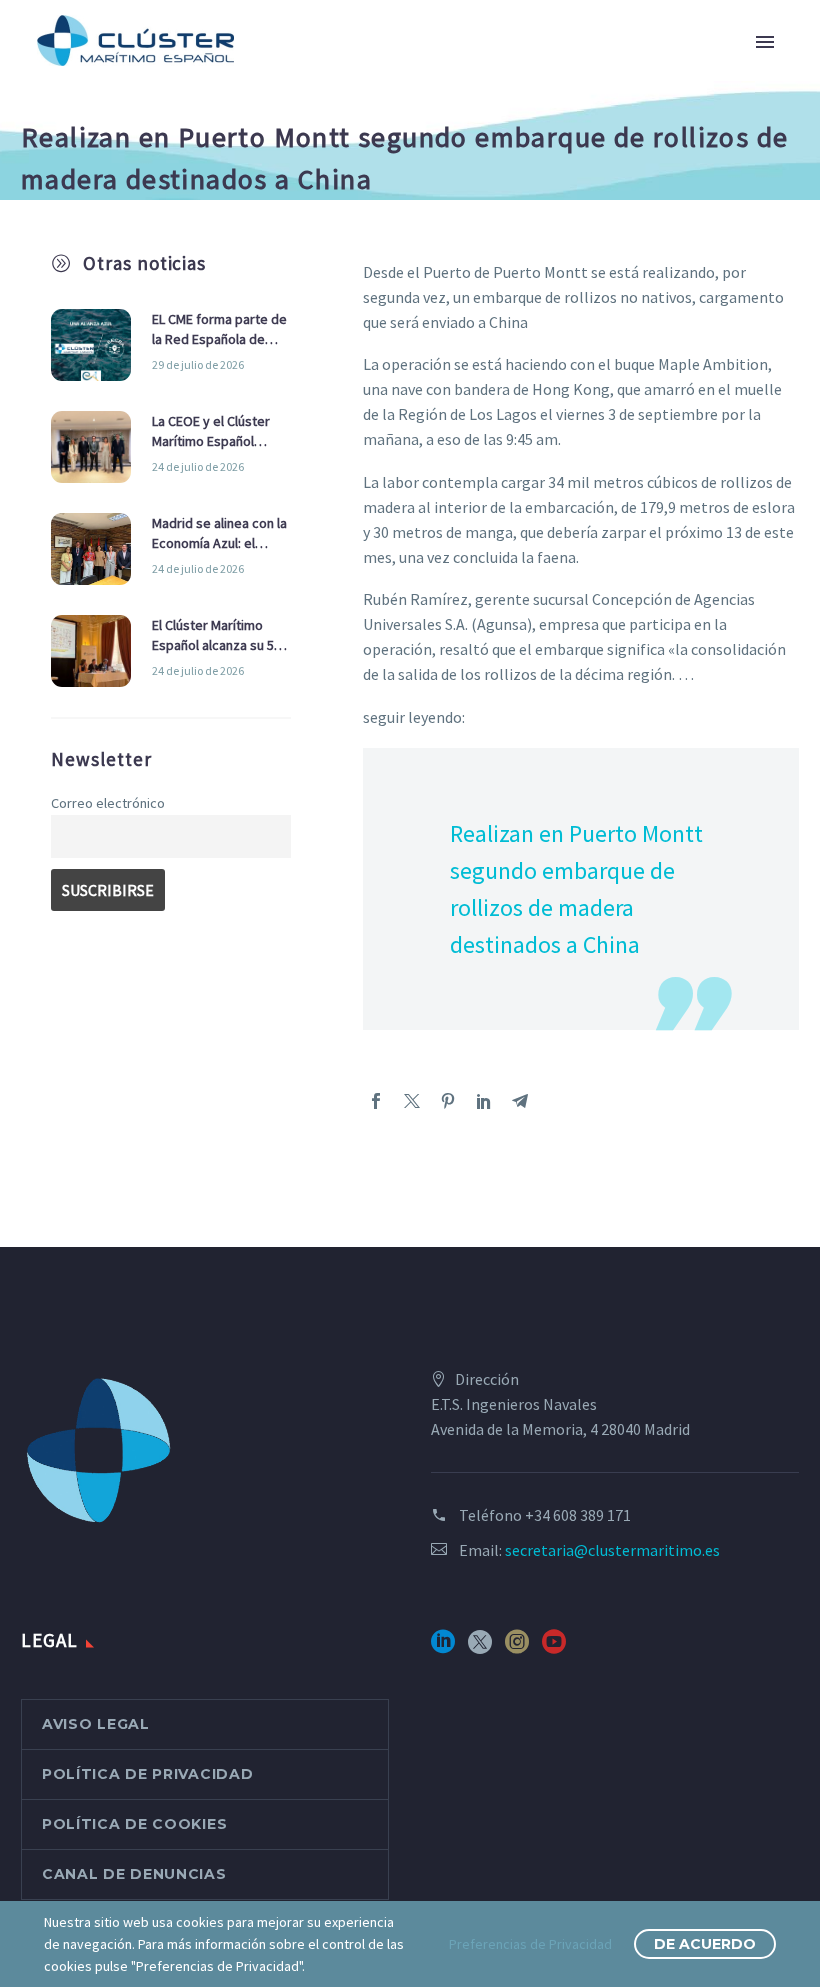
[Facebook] (376, 1101)
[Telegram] (520, 1101)
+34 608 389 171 (578, 1515)
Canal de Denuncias (134, 1874)
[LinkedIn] (484, 1101)
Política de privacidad (147, 1774)
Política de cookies (134, 1824)
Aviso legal (96, 1724)
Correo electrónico (108, 803)
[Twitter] (412, 1101)
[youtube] (554, 1648)
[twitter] (480, 1648)
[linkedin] (443, 1648)
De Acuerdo (705, 1944)
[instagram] (517, 1648)
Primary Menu (765, 42)
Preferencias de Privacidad (530, 1944)
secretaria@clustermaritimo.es (612, 1550)
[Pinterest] (448, 1101)
